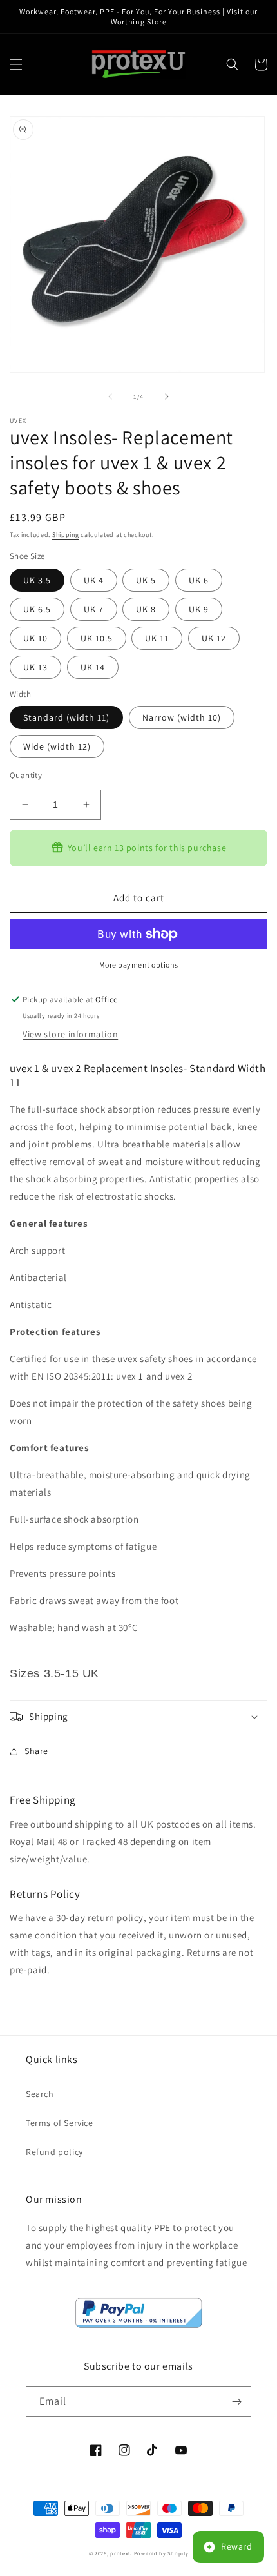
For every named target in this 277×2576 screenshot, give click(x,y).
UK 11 (157, 638)
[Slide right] (167, 396)
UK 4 (94, 580)
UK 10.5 (97, 638)
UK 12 (214, 638)
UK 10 (35, 638)
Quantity (26, 775)
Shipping (66, 535)
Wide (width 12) (57, 746)
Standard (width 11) (66, 717)
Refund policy (54, 2152)
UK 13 (35, 667)
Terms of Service (60, 2123)
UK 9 (199, 609)
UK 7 (94, 609)
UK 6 (199, 580)
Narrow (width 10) (182, 717)
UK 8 (146, 609)
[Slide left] (110, 396)
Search (40, 2094)
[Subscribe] (236, 2402)
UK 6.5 (37, 609)
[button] (16, 64)
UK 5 (146, 580)
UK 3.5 (37, 580)
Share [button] (36, 1751)
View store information (70, 1034)
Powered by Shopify (161, 2553)
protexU (121, 2553)
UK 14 (93, 667)
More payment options (139, 965)
